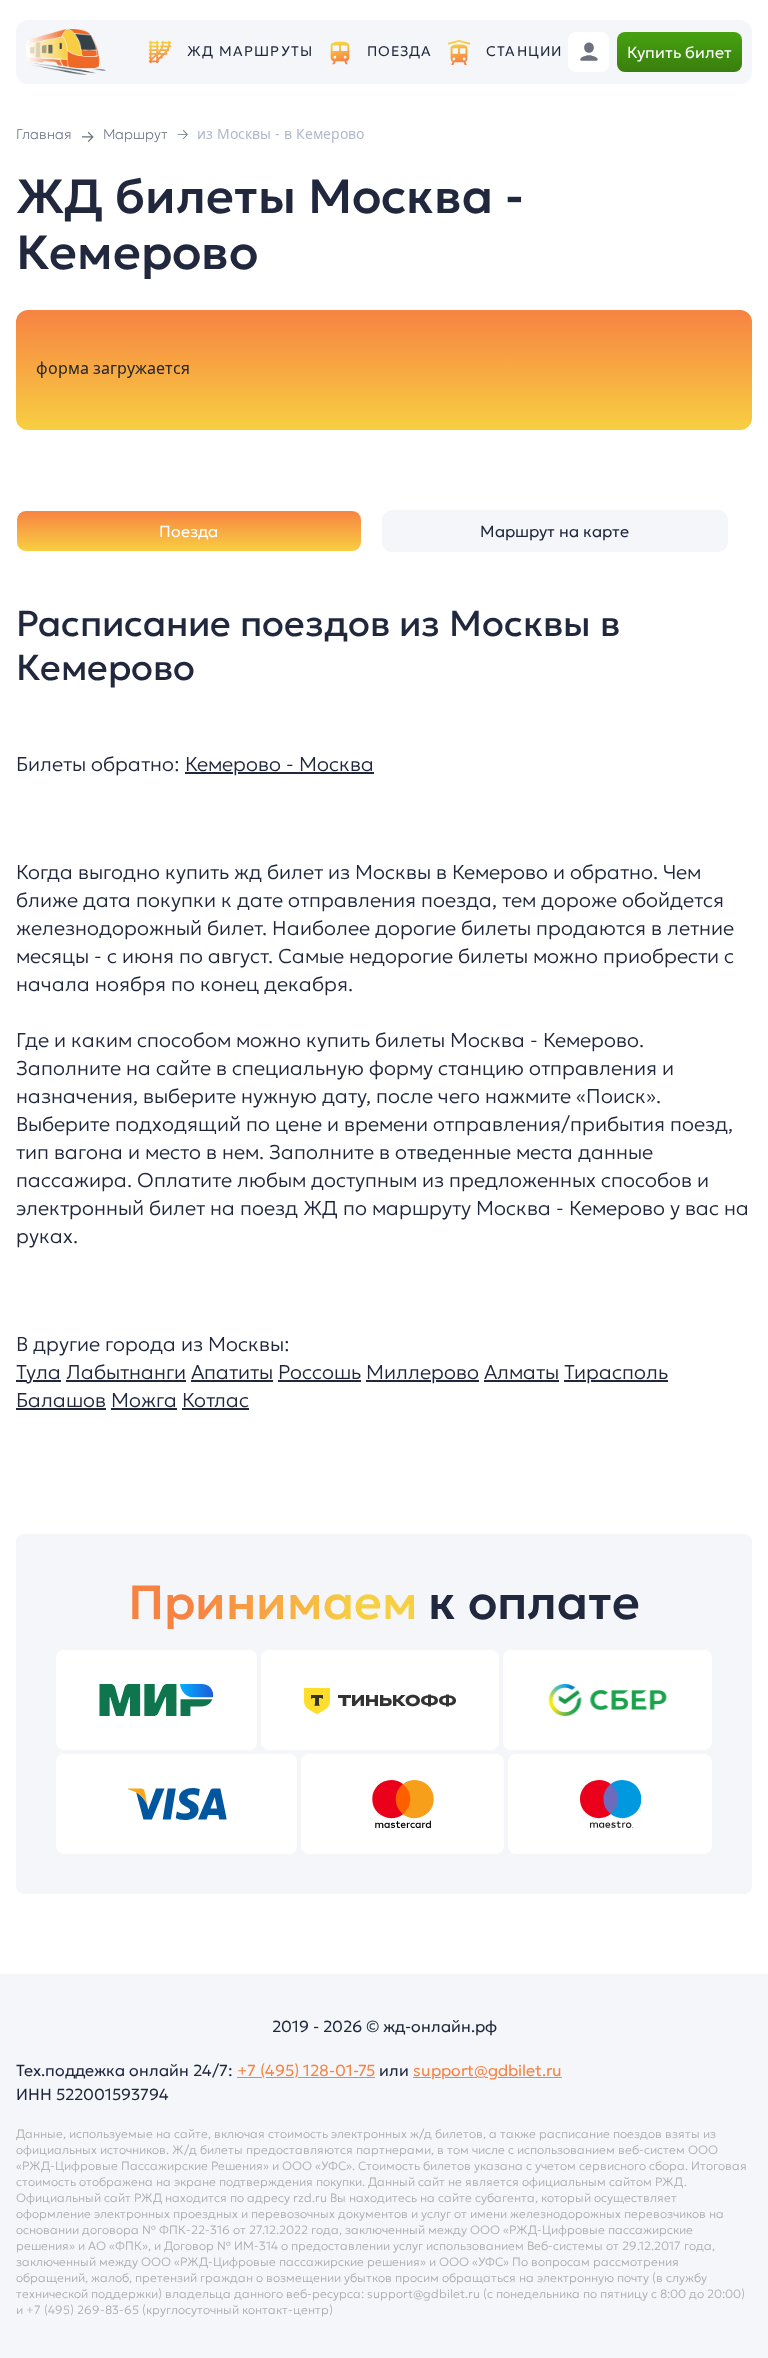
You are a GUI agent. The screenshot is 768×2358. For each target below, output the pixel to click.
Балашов (61, 1400)
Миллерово (422, 1372)
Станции (524, 51)
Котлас (215, 1400)
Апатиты (232, 1372)
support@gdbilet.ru (487, 2070)
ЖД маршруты (250, 51)
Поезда (400, 51)
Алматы (521, 1372)
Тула (38, 1372)
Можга (144, 1400)
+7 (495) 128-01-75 (306, 2070)
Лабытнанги (126, 1372)
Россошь (319, 1372)
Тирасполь (616, 1372)
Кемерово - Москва (279, 764)
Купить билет (679, 52)
